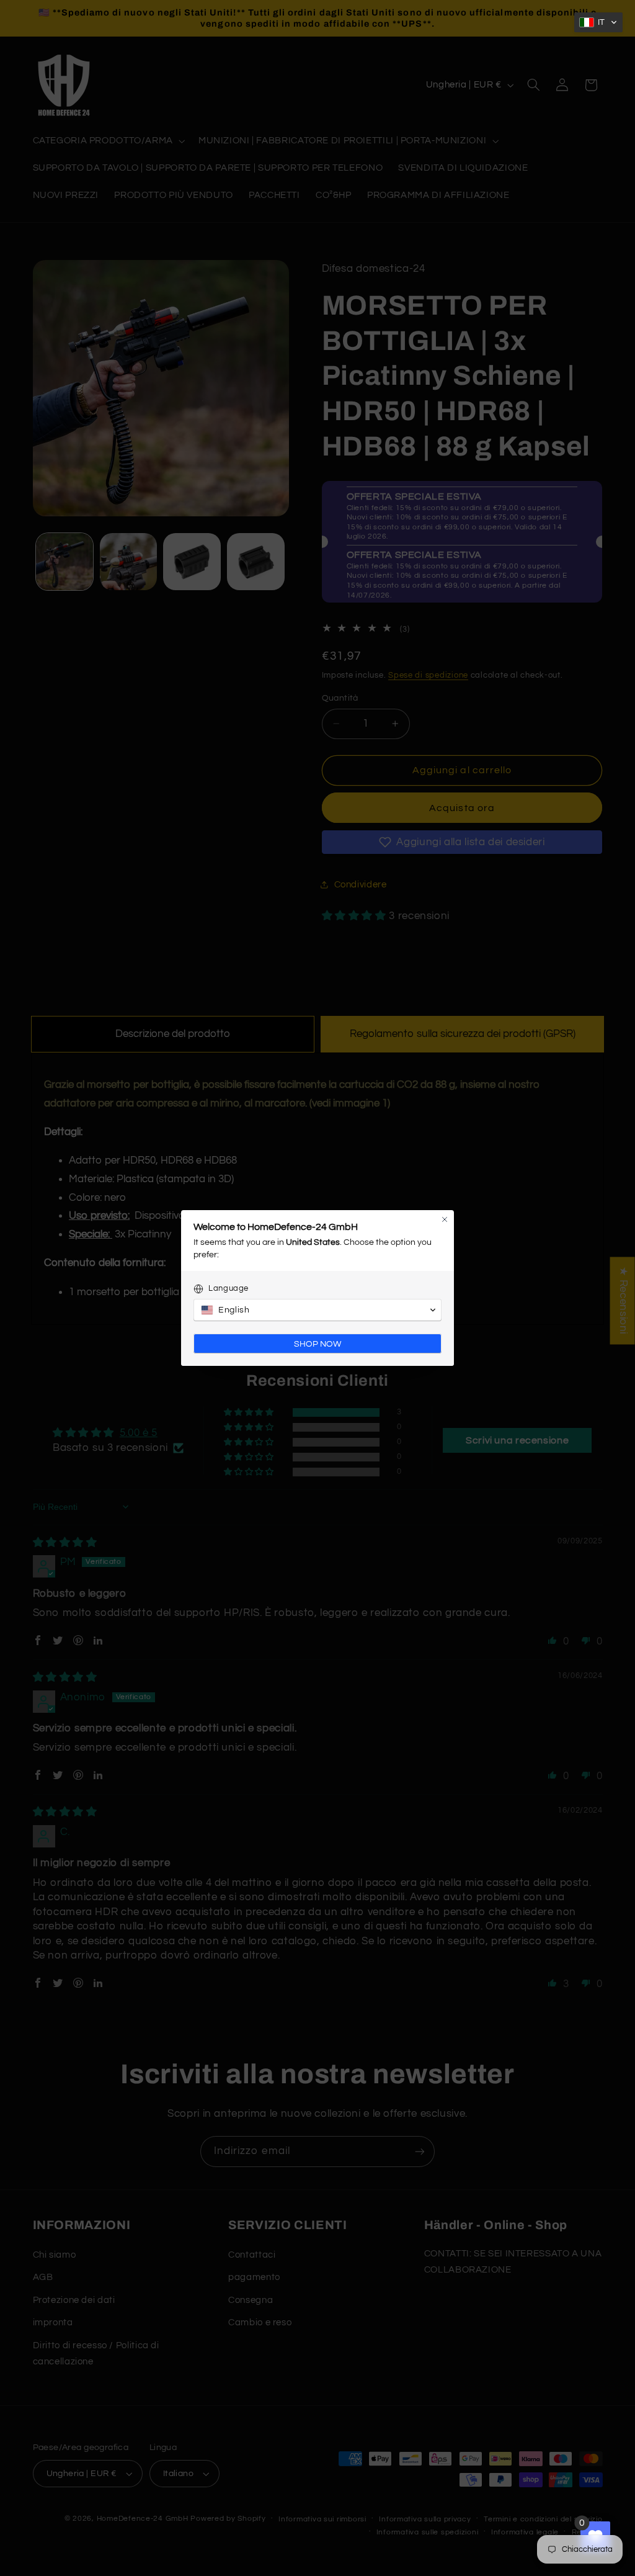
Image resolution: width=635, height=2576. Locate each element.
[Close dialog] (445, 1219)
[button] (598, 22)
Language (229, 1288)
